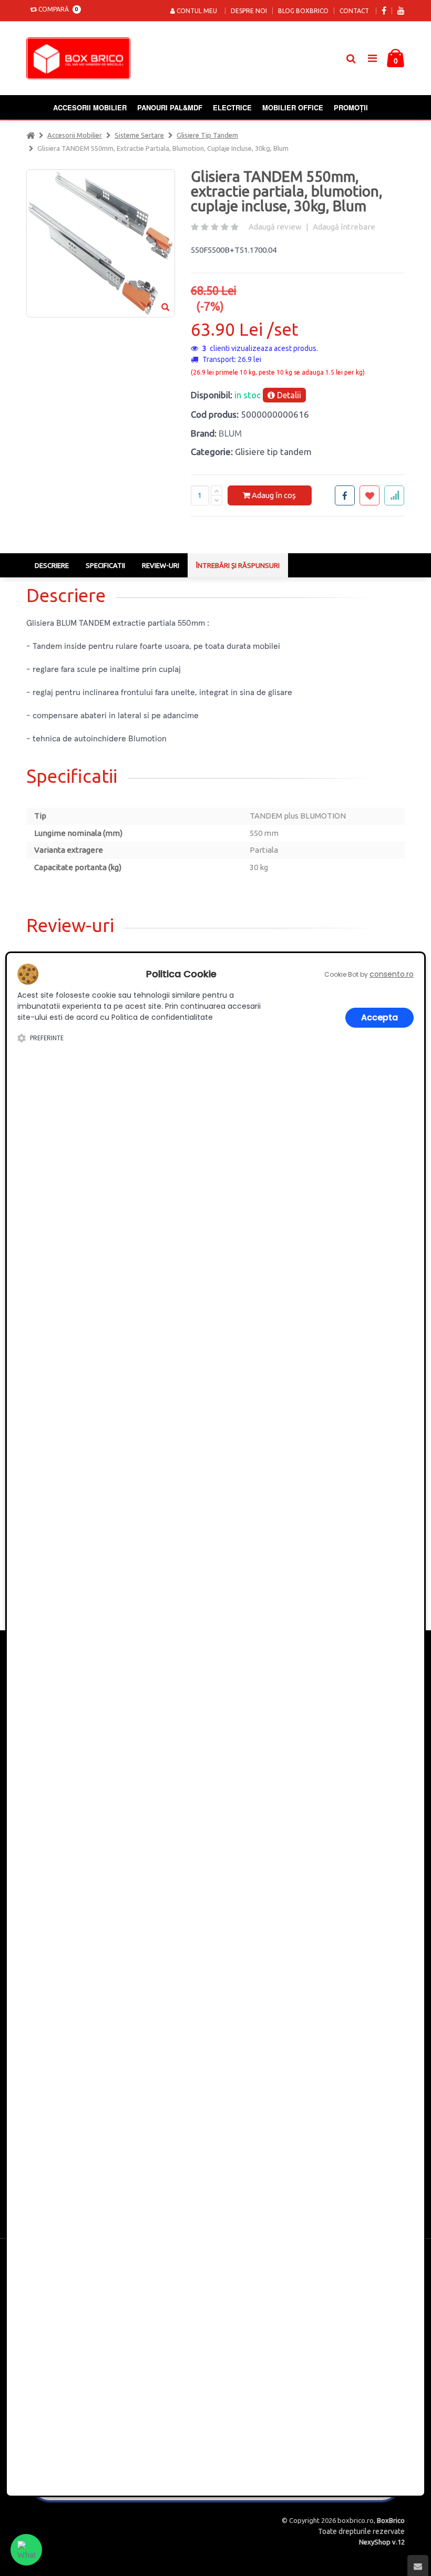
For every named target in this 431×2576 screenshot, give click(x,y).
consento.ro (392, 974)
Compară (57, 9)
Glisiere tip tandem (207, 135)
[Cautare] (351, 58)
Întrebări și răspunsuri (238, 565)
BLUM (230, 433)
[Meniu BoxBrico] (372, 58)
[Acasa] (30, 135)
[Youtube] (401, 11)
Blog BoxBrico (303, 11)
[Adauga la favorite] (370, 495)
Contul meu (196, 11)
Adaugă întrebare (344, 227)
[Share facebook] (345, 495)
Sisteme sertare (139, 135)
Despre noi (249, 11)
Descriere (52, 565)
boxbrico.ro (356, 2520)
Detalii (288, 395)
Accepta (379, 1017)
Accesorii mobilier (90, 107)
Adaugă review (275, 227)
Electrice (232, 107)
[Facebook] (384, 11)
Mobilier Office (293, 107)
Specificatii (105, 565)
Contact (354, 11)
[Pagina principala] (81, 58)
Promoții (351, 107)
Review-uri (161, 565)
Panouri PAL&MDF (170, 107)
